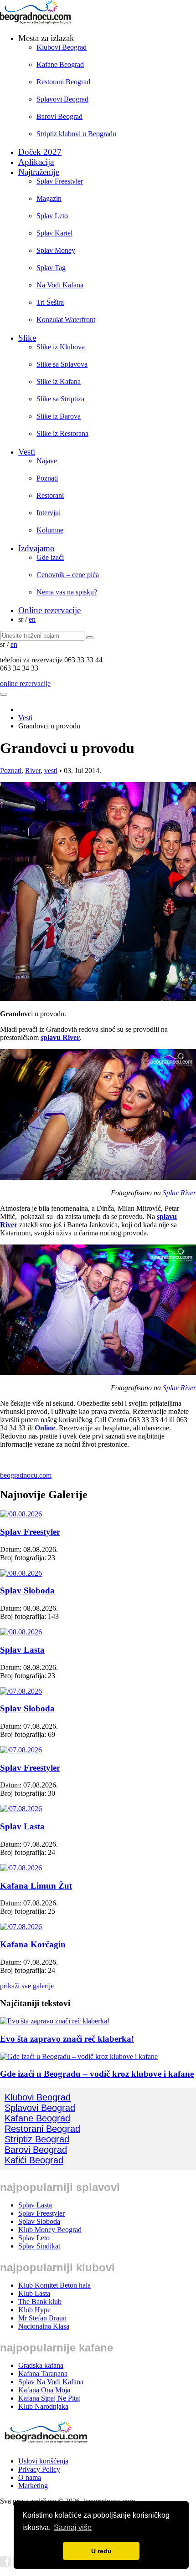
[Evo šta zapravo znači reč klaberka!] (55, 2021)
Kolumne (50, 530)
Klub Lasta (34, 2293)
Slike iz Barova (59, 416)
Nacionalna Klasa (44, 2326)
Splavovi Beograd (62, 99)
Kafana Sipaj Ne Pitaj (49, 2398)
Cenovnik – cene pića (68, 575)
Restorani (50, 495)
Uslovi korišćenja (43, 2461)
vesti (51, 771)
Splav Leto (52, 216)
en (32, 619)
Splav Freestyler (60, 181)
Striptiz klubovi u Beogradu (76, 134)
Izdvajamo (36, 548)
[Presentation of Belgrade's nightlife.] (36, 22)
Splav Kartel (54, 233)
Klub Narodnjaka (43, 2406)
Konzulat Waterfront (66, 320)
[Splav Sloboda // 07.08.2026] (21, 1691)
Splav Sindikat (39, 2246)
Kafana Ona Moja (44, 2390)
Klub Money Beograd (50, 2230)
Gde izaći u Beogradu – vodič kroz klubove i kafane (97, 2074)
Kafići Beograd (34, 2160)
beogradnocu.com (26, 1475)
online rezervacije (25, 684)
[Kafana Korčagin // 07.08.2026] (21, 1927)
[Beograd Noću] (46, 2445)
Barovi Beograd (59, 116)
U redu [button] (101, 2551)
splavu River (60, 1037)
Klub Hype (34, 2310)
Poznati (47, 478)
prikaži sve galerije (27, 1986)
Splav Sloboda (27, 1590)
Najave (47, 461)
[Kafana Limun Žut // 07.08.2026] (21, 1868)
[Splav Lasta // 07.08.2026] (21, 1809)
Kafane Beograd (60, 64)
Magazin (49, 198)
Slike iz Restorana (62, 433)
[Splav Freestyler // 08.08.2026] (21, 1514)
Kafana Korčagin (33, 1944)
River (33, 771)
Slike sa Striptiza (60, 399)
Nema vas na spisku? (67, 592)
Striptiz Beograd (37, 2139)
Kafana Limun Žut (36, 1886)
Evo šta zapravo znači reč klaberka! (67, 2039)
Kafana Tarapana (43, 2374)
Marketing (33, 2486)
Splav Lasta (22, 1650)
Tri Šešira (50, 302)
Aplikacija (36, 162)
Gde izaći (50, 557)
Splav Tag (51, 268)
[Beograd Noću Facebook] (5, 2564)
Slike (27, 338)
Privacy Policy (39, 2469)
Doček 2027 (40, 152)
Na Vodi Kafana (60, 285)
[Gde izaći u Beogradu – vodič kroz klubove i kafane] (79, 2056)
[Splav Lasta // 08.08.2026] (21, 1632)
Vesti (27, 452)
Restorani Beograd (63, 82)
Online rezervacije (49, 610)
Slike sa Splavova (62, 364)
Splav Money (56, 250)
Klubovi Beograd (62, 47)
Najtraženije (39, 172)
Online (45, 1428)
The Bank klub (40, 2302)
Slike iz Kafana (59, 382)
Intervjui (49, 513)
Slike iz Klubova (61, 347)
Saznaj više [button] (73, 2527)
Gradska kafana (41, 2365)
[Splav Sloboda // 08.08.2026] (21, 1573)
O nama (30, 2477)
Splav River (179, 1193)
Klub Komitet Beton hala (54, 2285)
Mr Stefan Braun (42, 2318)
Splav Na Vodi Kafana (51, 2382)
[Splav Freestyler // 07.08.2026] (21, 1750)
